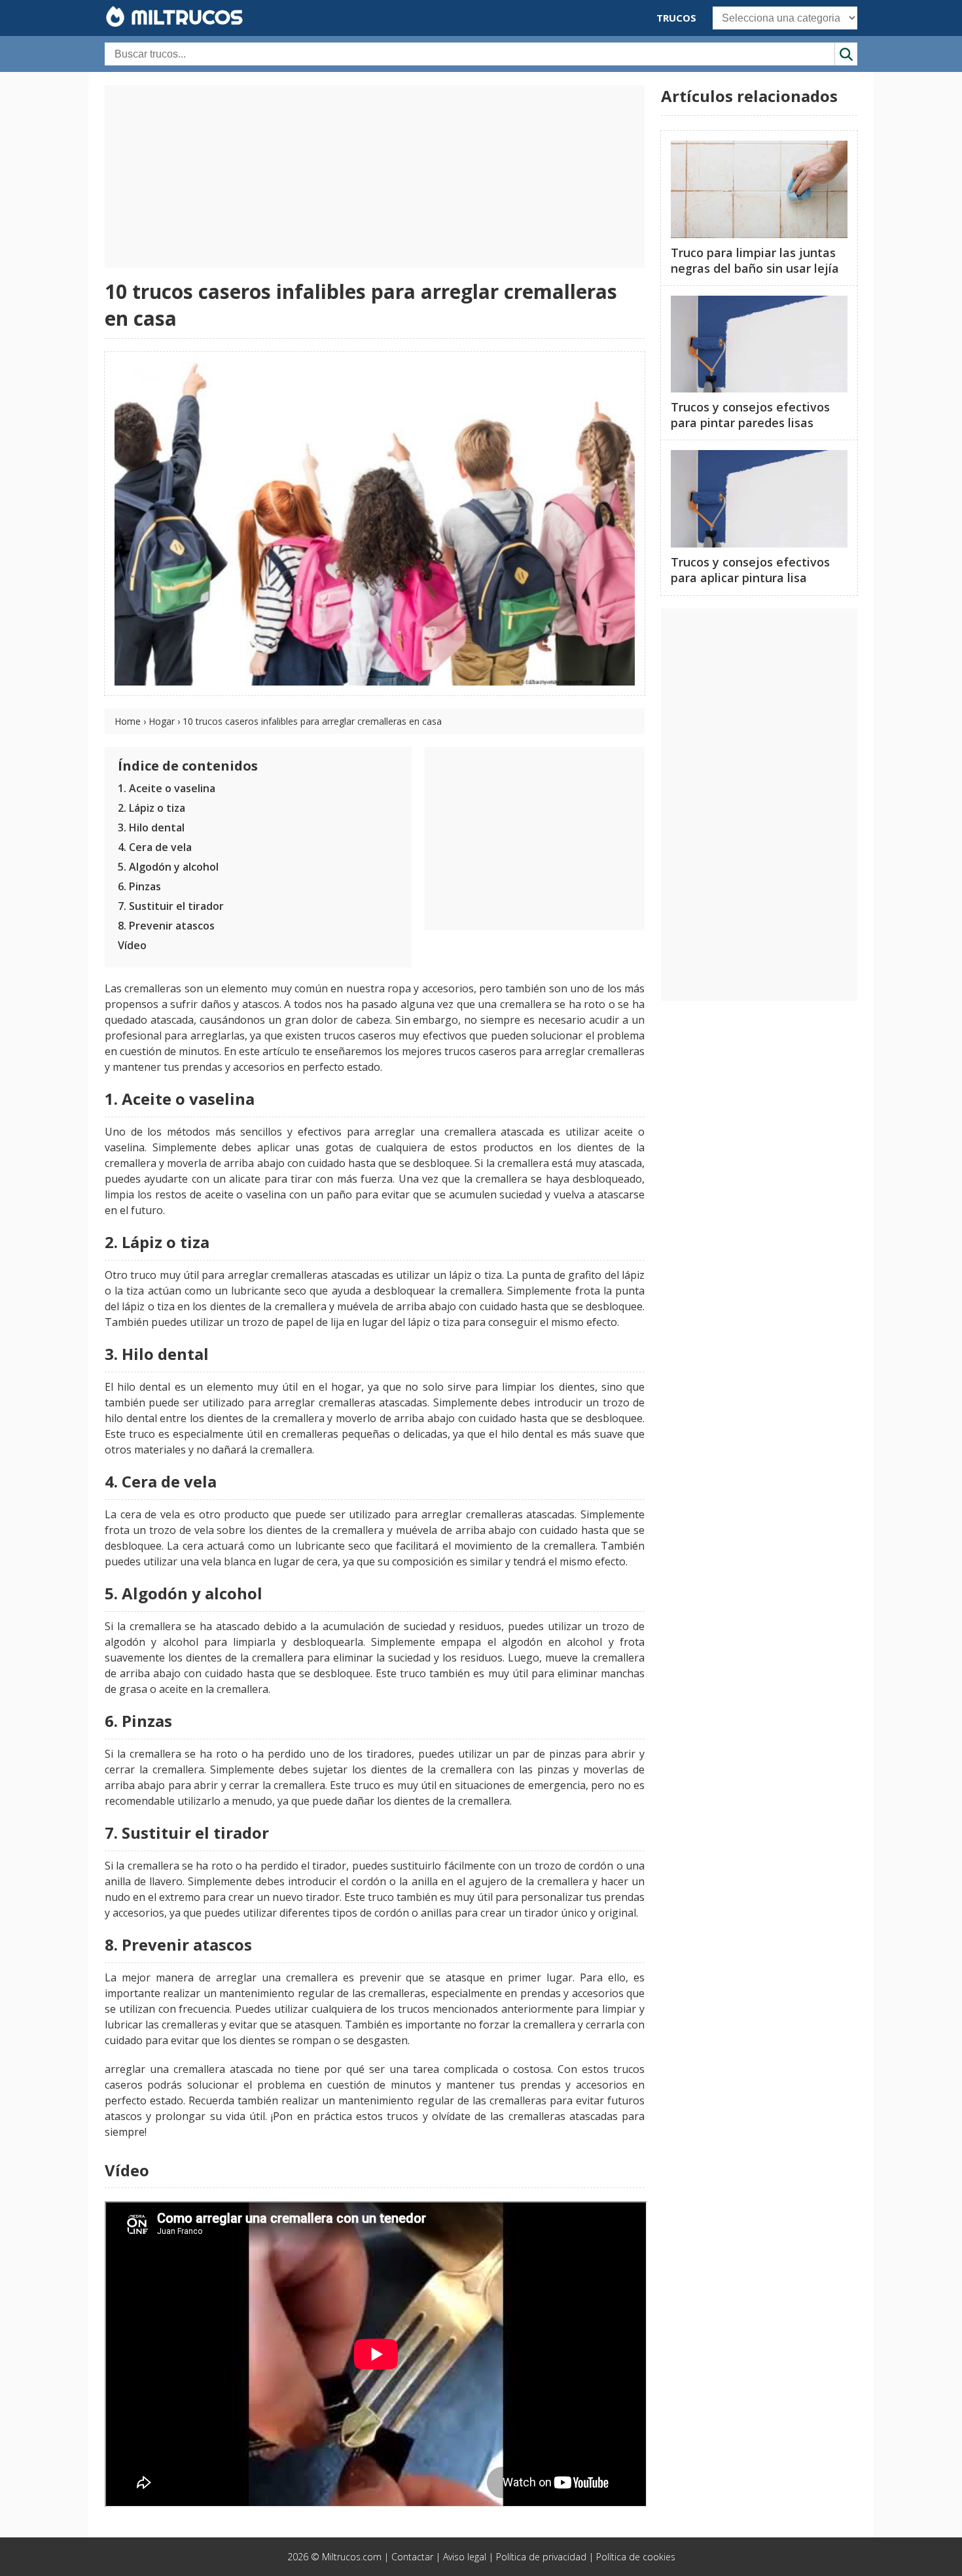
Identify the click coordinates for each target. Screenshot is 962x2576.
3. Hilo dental (151, 827)
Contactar (412, 2557)
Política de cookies (636, 2557)
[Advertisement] (375, 177)
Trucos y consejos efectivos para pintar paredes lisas (750, 415)
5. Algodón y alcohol (168, 867)
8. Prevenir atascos (166, 926)
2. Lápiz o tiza (151, 808)
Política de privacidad (541, 2557)
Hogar (162, 721)
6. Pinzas (139, 886)
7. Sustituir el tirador (171, 906)
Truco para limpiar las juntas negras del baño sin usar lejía (755, 260)
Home (128, 721)
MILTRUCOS (184, 17)
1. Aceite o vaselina (167, 788)
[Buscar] (846, 54)
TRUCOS (676, 18)
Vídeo (132, 945)
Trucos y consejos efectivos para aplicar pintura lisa (750, 570)
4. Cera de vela (155, 847)
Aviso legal (465, 2557)
